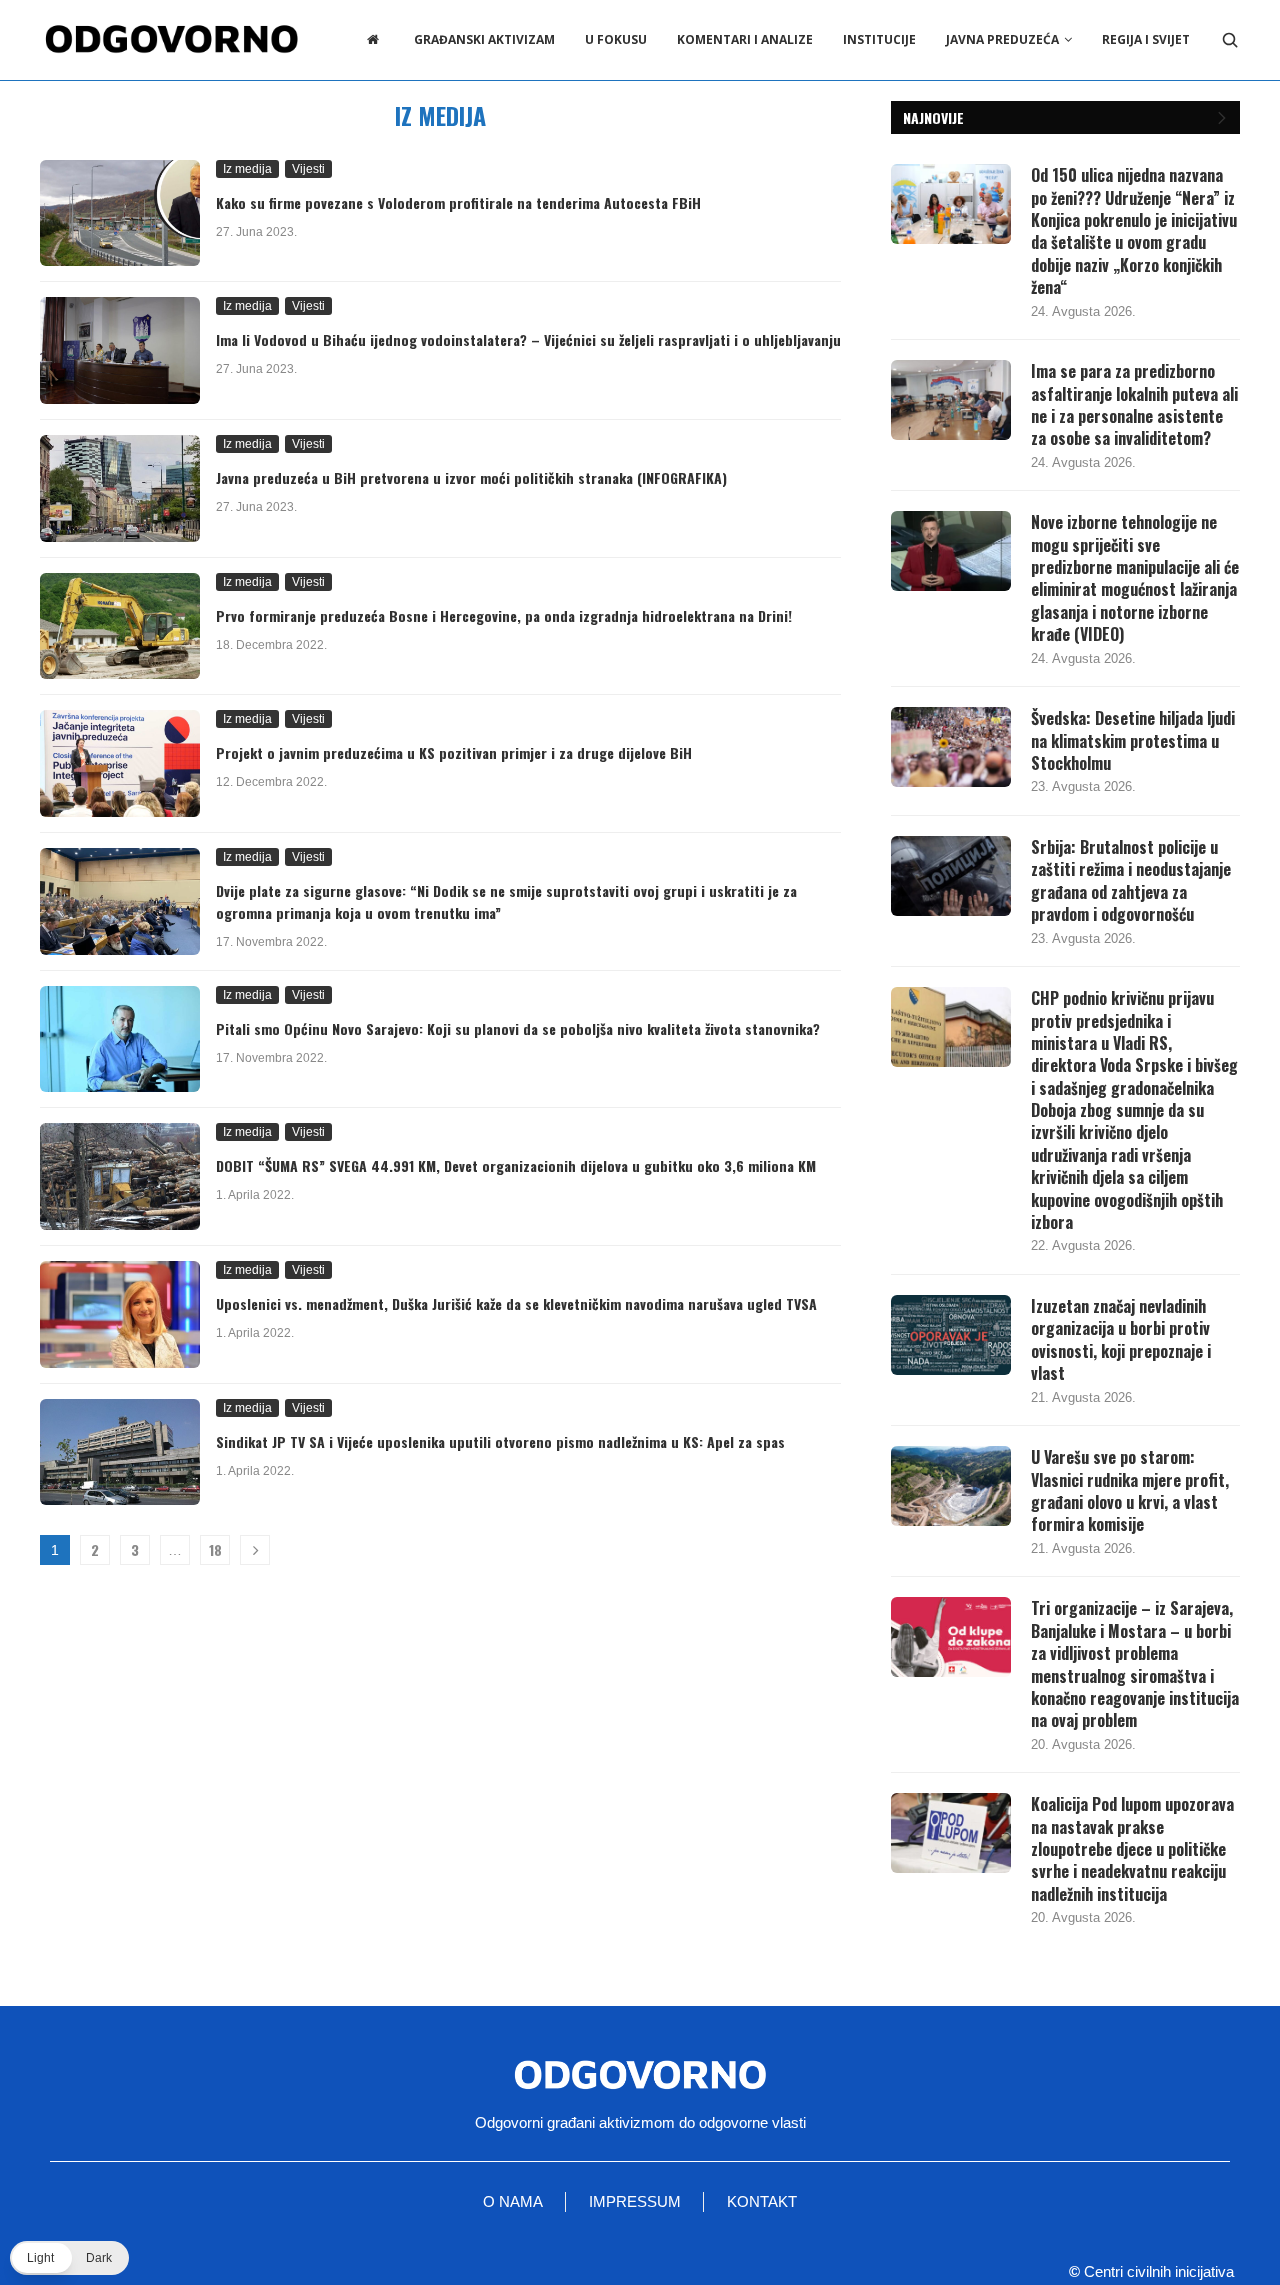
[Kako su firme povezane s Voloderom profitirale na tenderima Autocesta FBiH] (120, 213)
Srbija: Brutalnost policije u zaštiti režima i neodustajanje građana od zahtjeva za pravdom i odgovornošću (1131, 881)
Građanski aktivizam (484, 39)
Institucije (879, 39)
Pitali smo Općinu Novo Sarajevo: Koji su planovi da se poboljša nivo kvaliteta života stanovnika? (518, 1028)
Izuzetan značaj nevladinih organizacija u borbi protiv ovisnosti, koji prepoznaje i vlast (1121, 1340)
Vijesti (308, 169)
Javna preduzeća (1002, 39)
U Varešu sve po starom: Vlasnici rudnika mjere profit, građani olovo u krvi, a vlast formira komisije (1130, 1491)
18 (215, 1549)
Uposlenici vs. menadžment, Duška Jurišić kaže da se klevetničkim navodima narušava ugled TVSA (516, 1303)
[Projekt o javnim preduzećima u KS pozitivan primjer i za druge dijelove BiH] (120, 763)
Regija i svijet (1146, 39)
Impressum (635, 2201)
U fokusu (616, 39)
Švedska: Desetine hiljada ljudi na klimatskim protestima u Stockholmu (1133, 740)
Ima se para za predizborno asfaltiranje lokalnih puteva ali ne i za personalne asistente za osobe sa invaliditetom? (1134, 405)
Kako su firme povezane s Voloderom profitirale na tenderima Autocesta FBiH (458, 202)
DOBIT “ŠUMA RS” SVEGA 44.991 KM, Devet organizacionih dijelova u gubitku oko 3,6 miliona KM (516, 1165)
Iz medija (247, 169)
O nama (513, 2201)
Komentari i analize (745, 39)
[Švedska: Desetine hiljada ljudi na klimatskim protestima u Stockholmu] (951, 747)
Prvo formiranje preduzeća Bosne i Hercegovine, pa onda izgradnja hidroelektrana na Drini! (504, 615)
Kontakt (762, 2201)
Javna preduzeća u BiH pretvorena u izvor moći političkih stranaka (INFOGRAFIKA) (471, 477)
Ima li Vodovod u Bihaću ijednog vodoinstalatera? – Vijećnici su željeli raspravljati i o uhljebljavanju (528, 339)
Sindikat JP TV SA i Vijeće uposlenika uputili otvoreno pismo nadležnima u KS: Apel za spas (500, 1441)
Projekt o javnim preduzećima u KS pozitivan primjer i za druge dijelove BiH (454, 752)
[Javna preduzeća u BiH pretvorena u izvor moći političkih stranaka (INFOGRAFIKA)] (120, 488)
